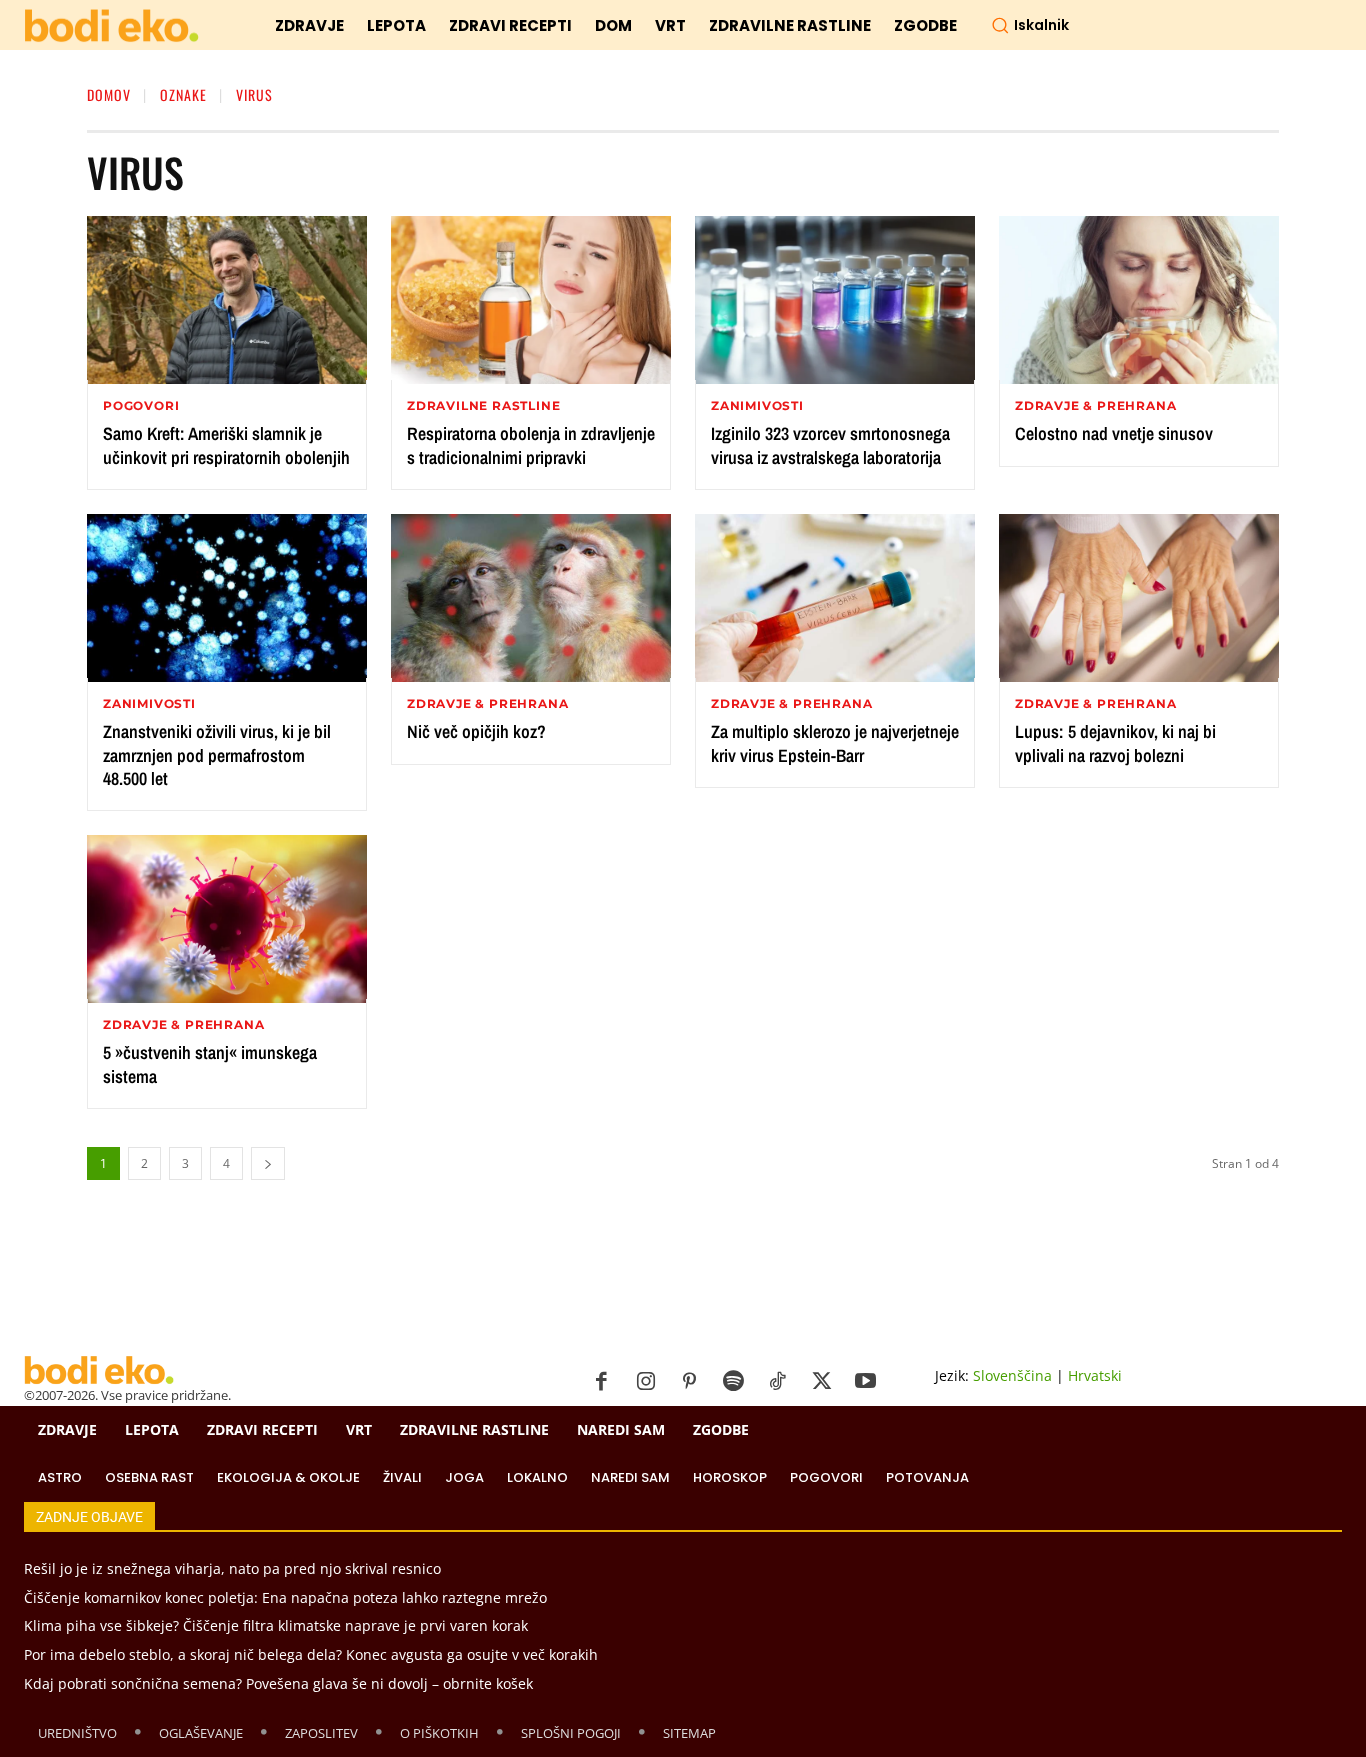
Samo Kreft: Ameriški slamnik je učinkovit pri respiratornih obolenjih (226, 445)
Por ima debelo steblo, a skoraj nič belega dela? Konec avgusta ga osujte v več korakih (311, 1654)
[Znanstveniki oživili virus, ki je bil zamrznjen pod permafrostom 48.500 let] (227, 598)
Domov (109, 94)
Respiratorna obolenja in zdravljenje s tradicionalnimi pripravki (531, 445)
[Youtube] (866, 1382)
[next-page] (268, 1163)
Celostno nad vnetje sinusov (1114, 433)
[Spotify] (734, 1382)
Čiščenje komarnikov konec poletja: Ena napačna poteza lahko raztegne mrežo (285, 1597)
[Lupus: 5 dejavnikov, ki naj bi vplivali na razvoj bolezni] (1139, 598)
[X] (822, 1382)
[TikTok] (778, 1382)
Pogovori (141, 406)
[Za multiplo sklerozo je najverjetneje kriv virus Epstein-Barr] (835, 598)
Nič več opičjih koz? (476, 731)
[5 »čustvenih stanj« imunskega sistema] (227, 919)
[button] (1030, 25)
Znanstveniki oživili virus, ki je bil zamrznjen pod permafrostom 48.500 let (217, 755)
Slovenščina (1012, 1375)
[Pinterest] (690, 1382)
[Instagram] (646, 1382)
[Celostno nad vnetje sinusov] (1139, 300)
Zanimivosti (757, 406)
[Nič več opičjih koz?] (531, 598)
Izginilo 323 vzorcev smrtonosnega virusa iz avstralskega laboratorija (830, 445)
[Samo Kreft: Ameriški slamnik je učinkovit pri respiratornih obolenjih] (227, 300)
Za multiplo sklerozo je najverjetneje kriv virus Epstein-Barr (835, 743)
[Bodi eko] (111, 26)
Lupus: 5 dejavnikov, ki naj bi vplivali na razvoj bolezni (1115, 743)
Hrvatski (1095, 1375)
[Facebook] (602, 1382)
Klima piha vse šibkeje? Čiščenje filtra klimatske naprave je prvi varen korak (276, 1625)
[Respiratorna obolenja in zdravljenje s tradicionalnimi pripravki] (531, 300)
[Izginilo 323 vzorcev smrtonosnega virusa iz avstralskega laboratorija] (835, 300)
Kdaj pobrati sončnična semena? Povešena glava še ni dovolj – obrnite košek (278, 1683)
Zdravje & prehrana (1095, 406)
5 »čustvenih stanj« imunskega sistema (210, 1064)
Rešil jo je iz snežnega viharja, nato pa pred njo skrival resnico (232, 1568)
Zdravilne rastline (483, 406)
